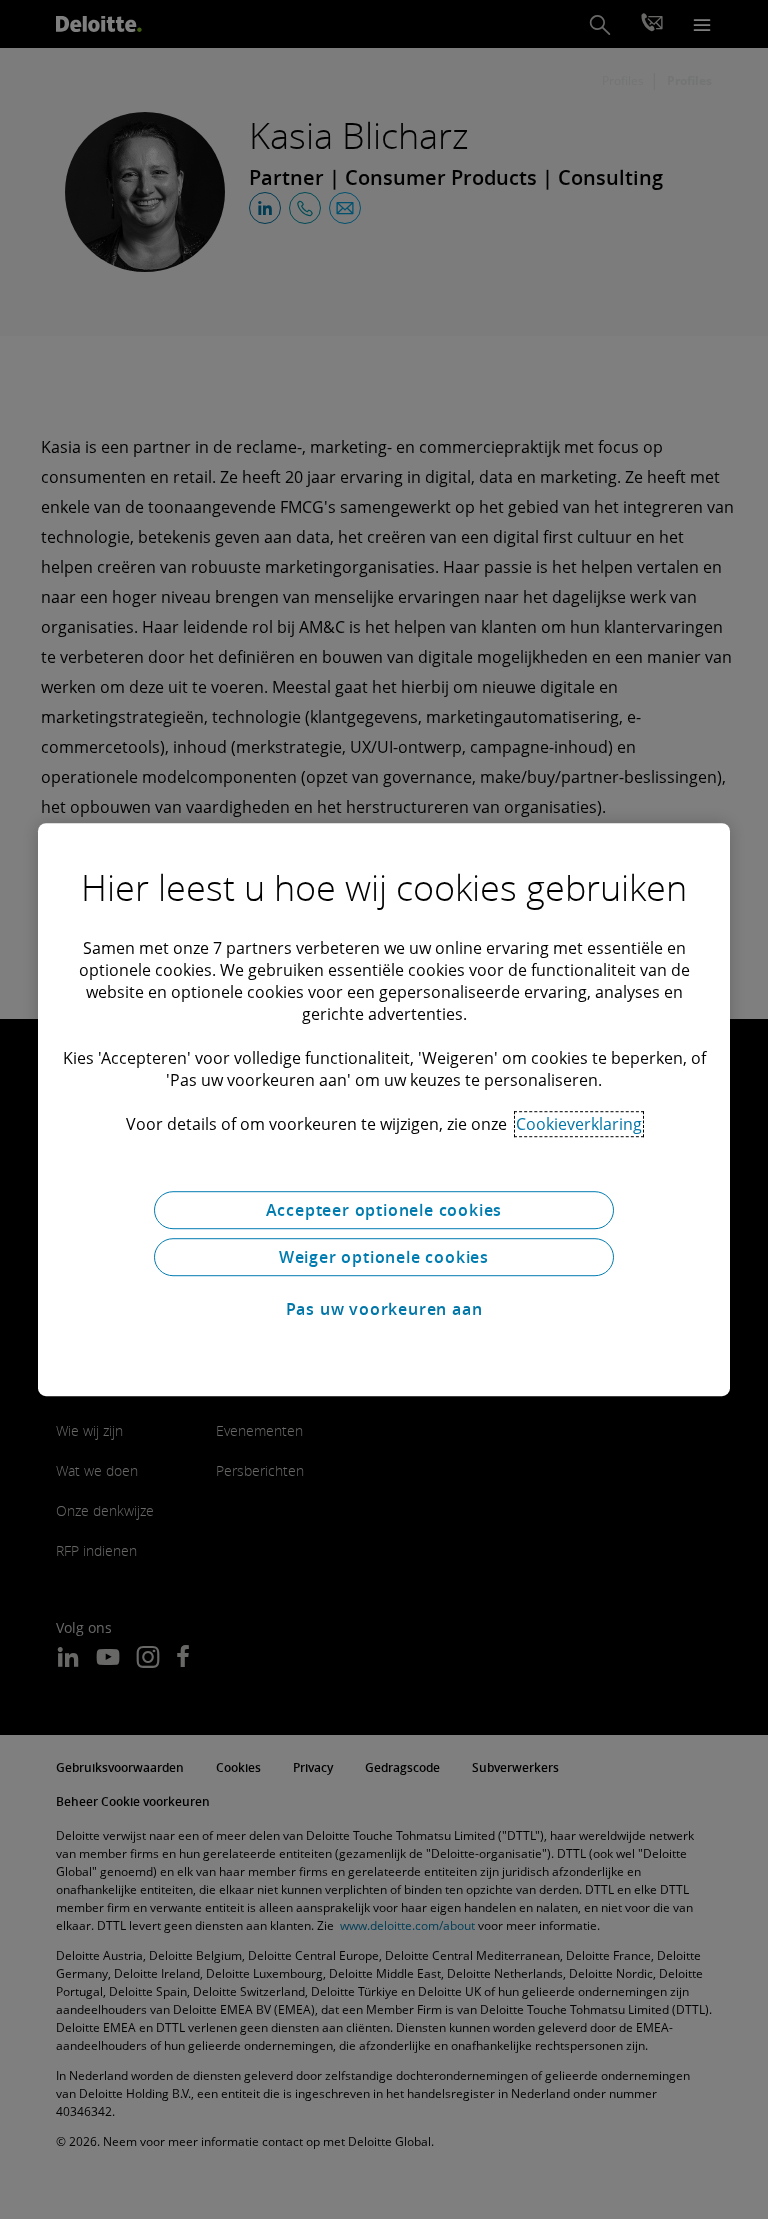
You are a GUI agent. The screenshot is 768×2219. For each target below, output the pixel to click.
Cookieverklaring (579, 1124)
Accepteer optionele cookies (384, 1210)
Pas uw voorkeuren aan (384, 1309)
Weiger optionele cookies (384, 1257)
